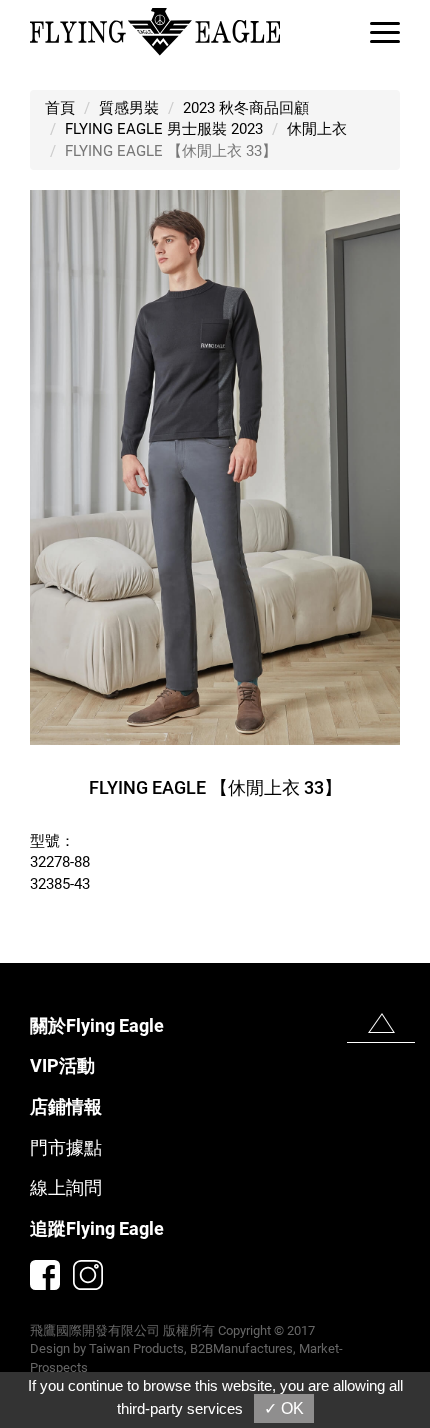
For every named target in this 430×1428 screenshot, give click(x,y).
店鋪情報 (66, 1106)
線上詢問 (66, 1187)
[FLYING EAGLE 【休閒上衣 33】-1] (215, 467)
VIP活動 (62, 1065)
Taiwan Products (136, 1348)
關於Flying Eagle (97, 1025)
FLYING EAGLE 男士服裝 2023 (164, 129)
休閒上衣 (317, 129)
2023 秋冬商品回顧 (246, 108)
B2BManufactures (241, 1348)
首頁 (60, 108)
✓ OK (284, 1408)
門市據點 (66, 1147)
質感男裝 (129, 108)
